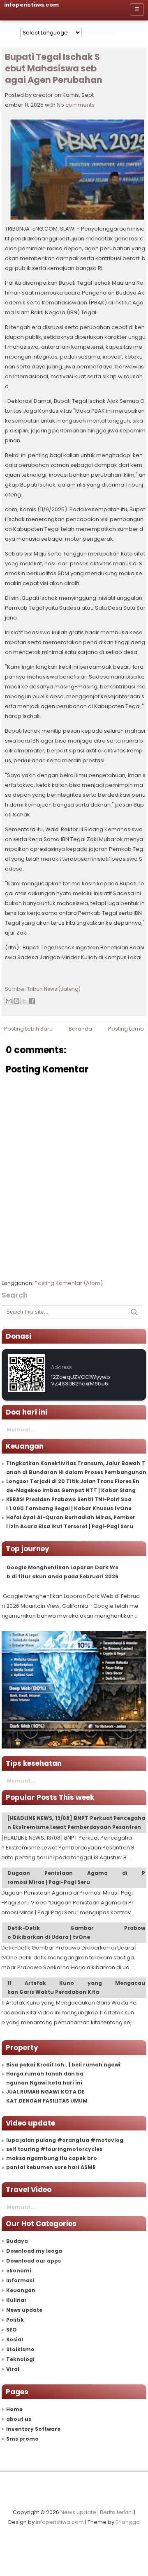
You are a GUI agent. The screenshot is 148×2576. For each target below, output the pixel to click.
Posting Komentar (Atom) (69, 1283)
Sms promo (22, 2439)
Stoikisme (20, 2349)
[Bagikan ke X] (24, 1001)
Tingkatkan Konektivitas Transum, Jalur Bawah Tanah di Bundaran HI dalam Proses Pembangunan (76, 1468)
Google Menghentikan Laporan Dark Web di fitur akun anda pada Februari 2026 (62, 1572)
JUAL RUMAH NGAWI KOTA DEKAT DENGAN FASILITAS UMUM (47, 2096)
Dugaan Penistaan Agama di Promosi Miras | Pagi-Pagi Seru (76, 1878)
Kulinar (16, 2300)
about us (19, 2419)
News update (24, 2310)
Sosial (15, 2339)
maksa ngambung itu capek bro (52, 2158)
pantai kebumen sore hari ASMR (51, 2167)
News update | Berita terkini (97, 2512)
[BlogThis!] (16, 1001)
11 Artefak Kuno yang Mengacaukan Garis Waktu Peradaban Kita (76, 1987)
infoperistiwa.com (60, 2522)
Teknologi (20, 2359)
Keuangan (21, 2290)
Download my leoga (34, 2251)
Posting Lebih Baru (28, 1029)
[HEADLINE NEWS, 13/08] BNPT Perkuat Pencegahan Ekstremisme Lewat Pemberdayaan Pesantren (76, 1823)
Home (14, 2409)
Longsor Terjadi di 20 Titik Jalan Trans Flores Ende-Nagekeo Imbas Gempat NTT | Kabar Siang (73, 1486)
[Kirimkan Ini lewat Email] (9, 1001)
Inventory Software (33, 2429)
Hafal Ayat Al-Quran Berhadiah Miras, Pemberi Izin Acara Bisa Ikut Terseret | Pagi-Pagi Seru (71, 1522)
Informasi (20, 2280)
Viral (13, 2369)
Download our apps (34, 2261)
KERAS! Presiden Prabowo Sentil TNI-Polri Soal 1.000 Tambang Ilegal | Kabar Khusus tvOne (69, 1504)
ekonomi (19, 2271)
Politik (15, 2320)
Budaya (17, 2241)
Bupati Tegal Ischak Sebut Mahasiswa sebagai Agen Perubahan (54, 69)
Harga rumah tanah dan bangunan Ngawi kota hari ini (45, 2078)
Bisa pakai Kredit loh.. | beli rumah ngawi (63, 2065)
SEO (12, 2330)
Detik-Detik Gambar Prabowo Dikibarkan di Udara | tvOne (76, 1933)
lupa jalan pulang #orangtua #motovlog (65, 2140)
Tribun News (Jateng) (54, 989)
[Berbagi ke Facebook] (32, 1001)
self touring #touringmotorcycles (54, 2149)
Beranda (80, 1029)
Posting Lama (126, 1029)
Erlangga (128, 2522)
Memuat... (21, 1430)
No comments (76, 105)
